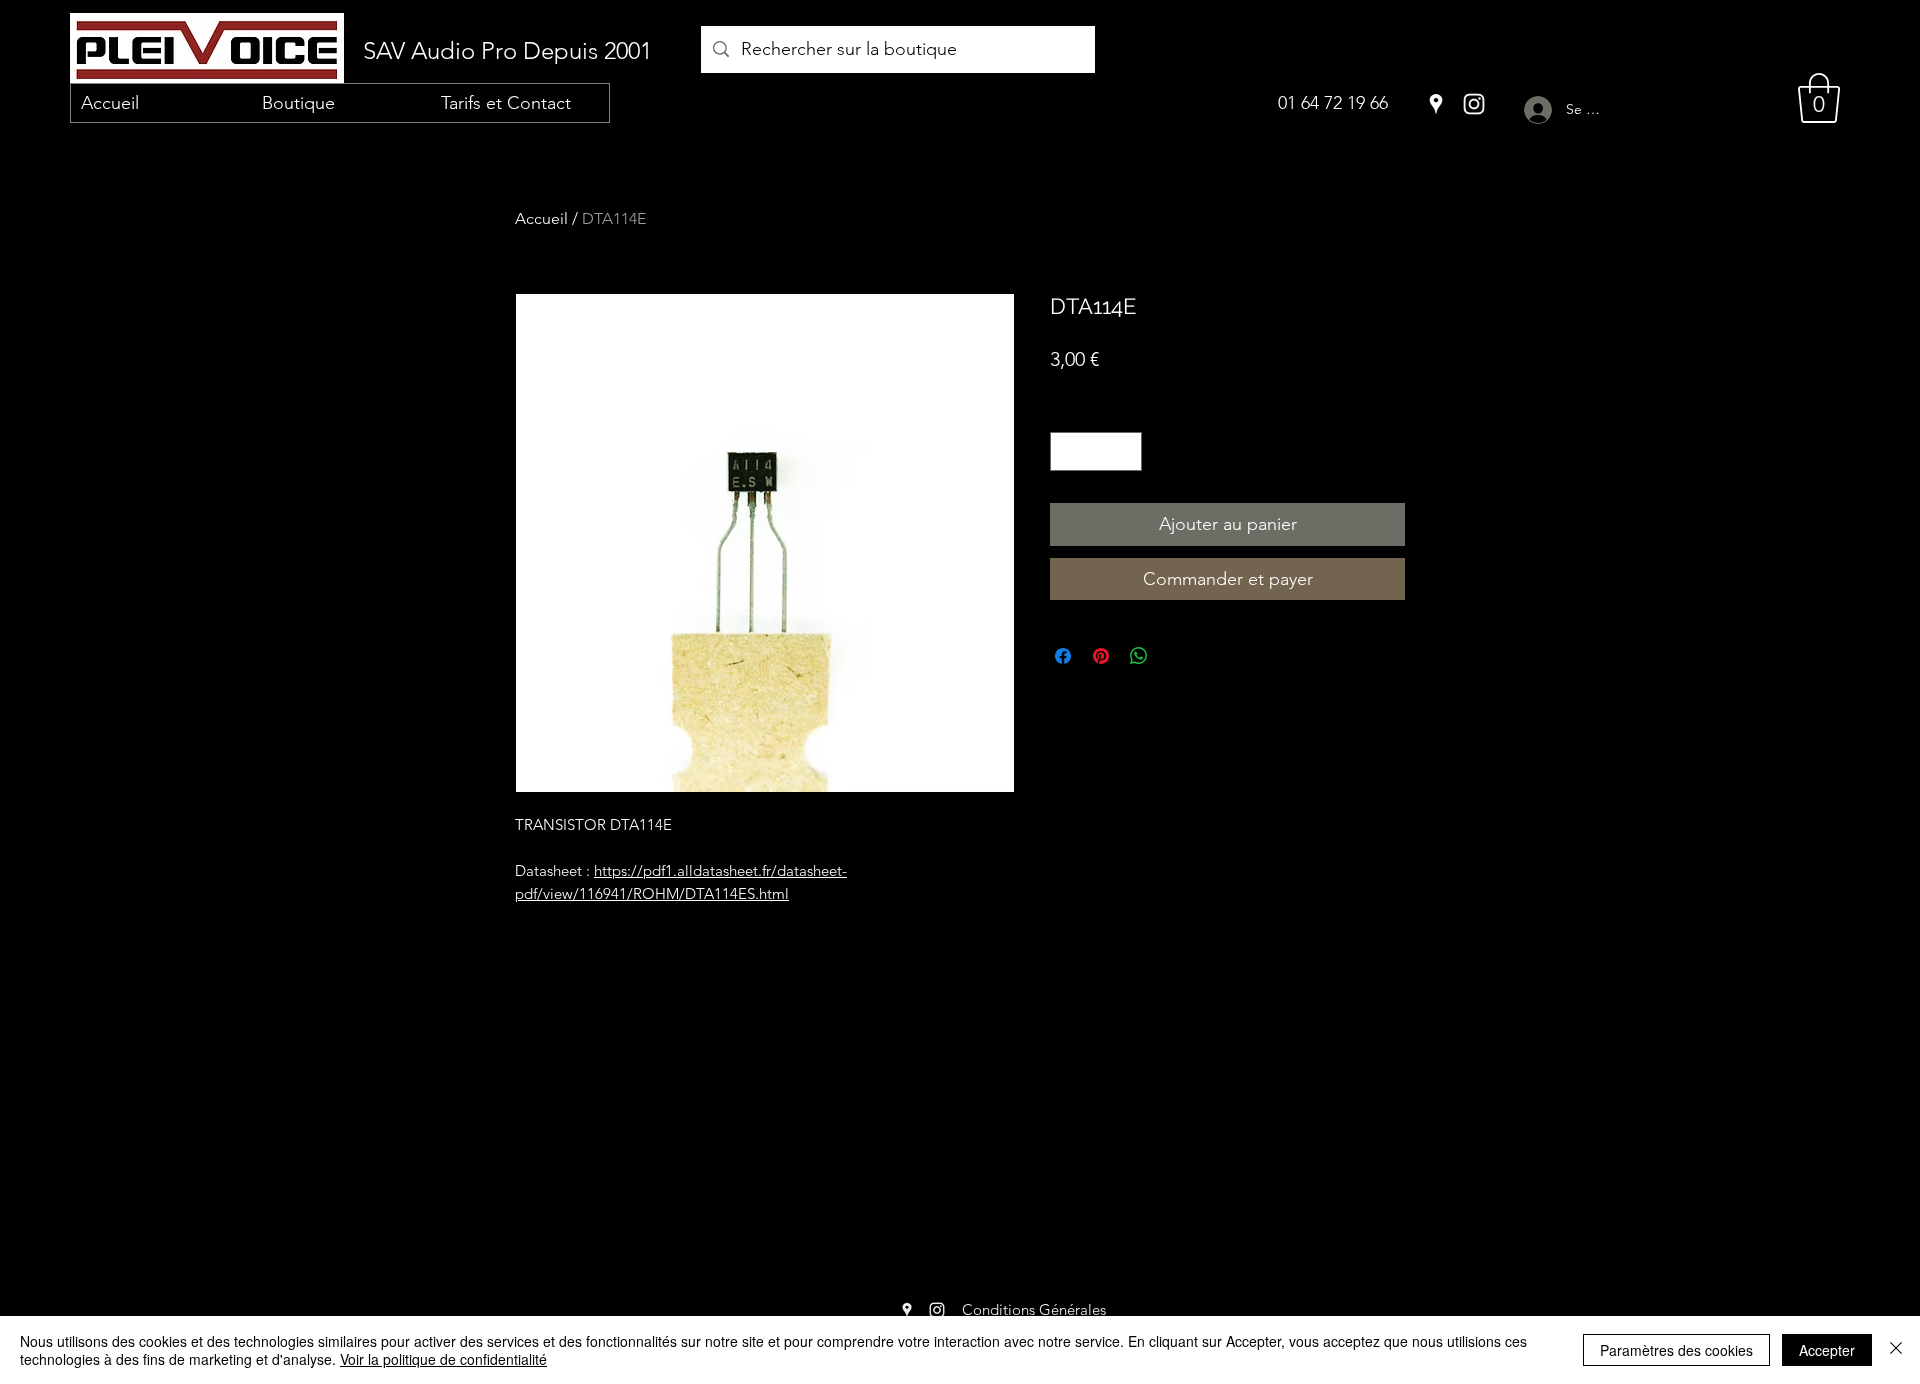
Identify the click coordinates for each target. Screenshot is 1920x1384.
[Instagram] (1474, 104)
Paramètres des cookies (1676, 1350)
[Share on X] (1177, 656)
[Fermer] (1896, 1350)
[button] (1819, 98)
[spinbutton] (1096, 451)
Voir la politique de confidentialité (443, 1359)
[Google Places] (1436, 104)
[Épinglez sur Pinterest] (1101, 656)
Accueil (541, 218)
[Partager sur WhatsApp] (1139, 656)
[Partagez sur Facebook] (1063, 656)
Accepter (1827, 1350)
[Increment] (1126, 451)
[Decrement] (1066, 451)
